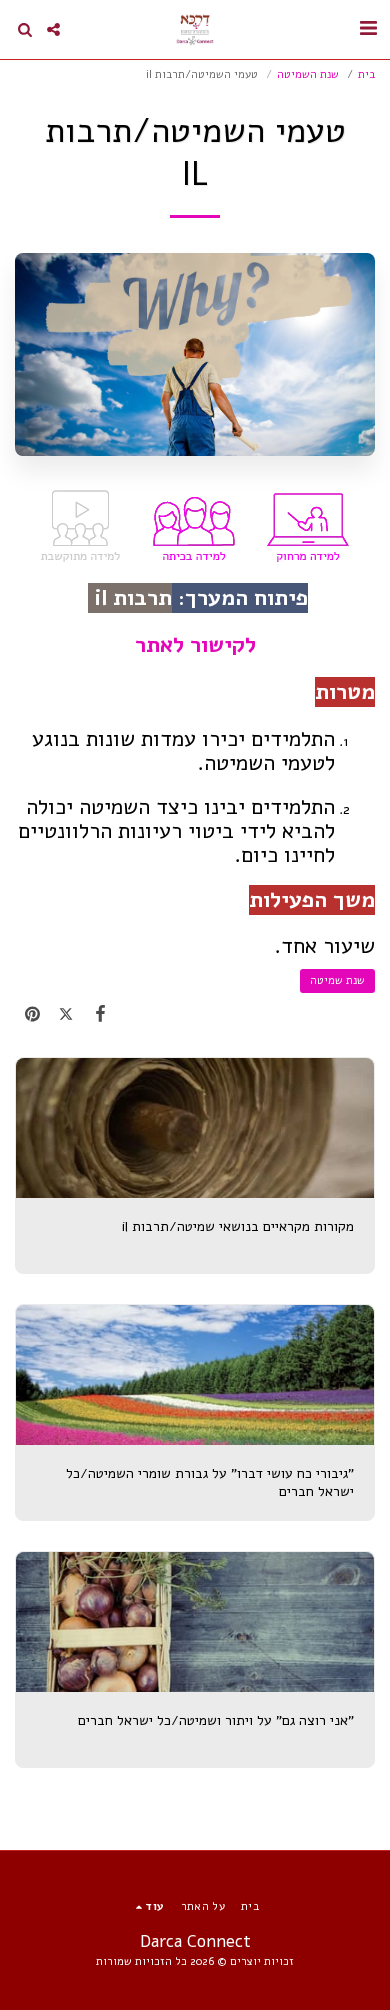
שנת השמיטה (308, 74)
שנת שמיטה (337, 980)
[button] (368, 28)
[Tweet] (66, 1014)
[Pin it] (32, 1014)
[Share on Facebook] (100, 1014)
